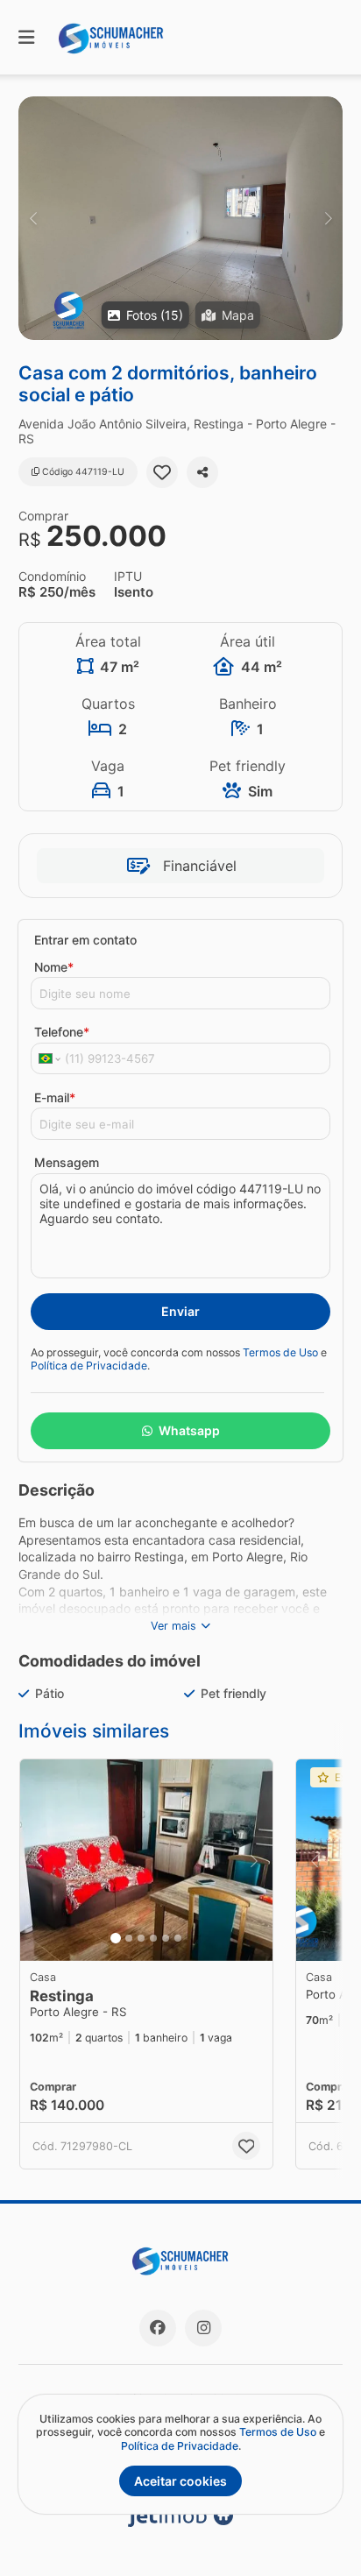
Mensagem (67, 1162)
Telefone (62, 1032)
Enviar (180, 1311)
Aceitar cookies (180, 2481)
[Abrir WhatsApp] (317, 2532)
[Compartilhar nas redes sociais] (202, 472)
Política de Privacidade (89, 1366)
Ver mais (173, 1626)
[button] (180, 218)
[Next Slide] (328, 218)
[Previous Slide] (33, 218)
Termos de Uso (280, 1352)
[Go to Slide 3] (141, 1938)
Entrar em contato (85, 940)
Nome (54, 967)
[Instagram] (203, 2328)
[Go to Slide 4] (153, 1938)
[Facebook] (158, 2328)
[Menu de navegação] (26, 37)
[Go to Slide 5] (166, 1938)
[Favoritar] (162, 472)
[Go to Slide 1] (116, 1938)
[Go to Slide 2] (129, 1938)
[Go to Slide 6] (178, 1938)
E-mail (55, 1097)
